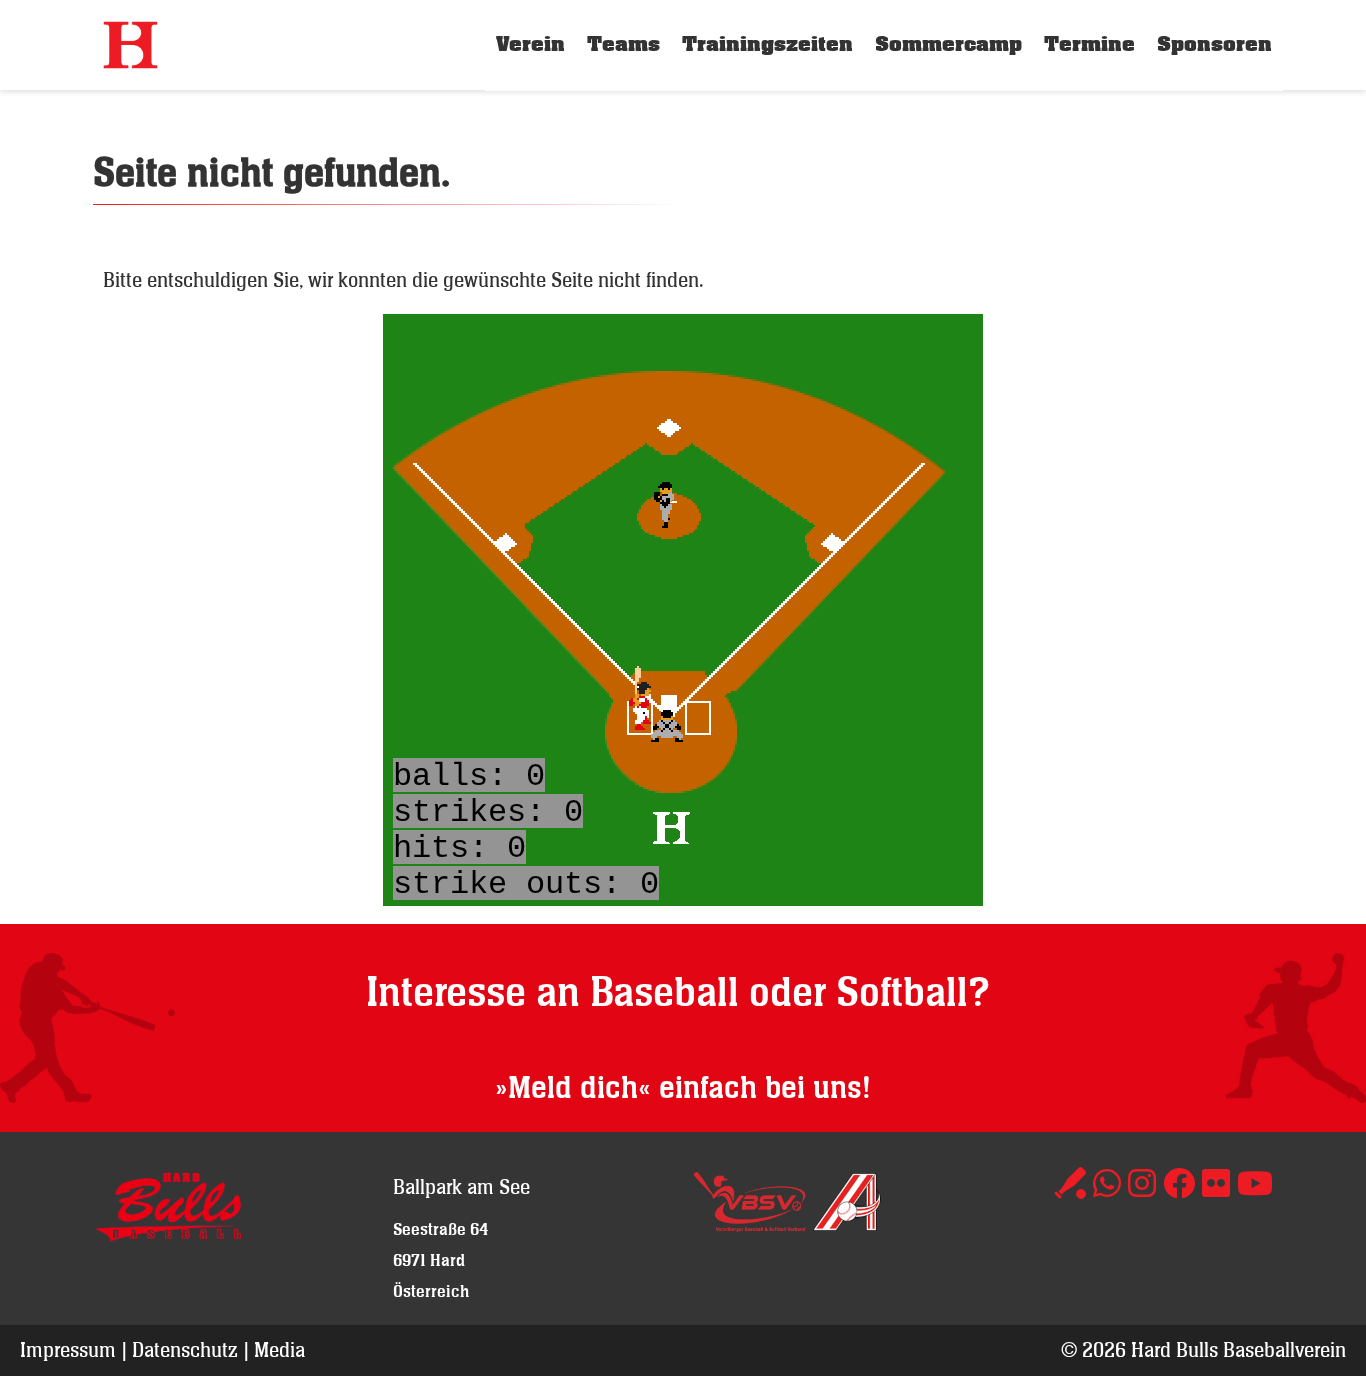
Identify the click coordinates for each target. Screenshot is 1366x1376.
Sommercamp (948, 44)
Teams (623, 44)
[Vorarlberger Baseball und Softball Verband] (749, 1224)
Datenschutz (185, 1349)
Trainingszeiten (767, 44)
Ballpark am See (461, 1186)
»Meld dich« (573, 1088)
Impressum (68, 1349)
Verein (530, 44)
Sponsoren (1214, 44)
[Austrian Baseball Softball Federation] (847, 1224)
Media (279, 1349)
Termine (1089, 44)
